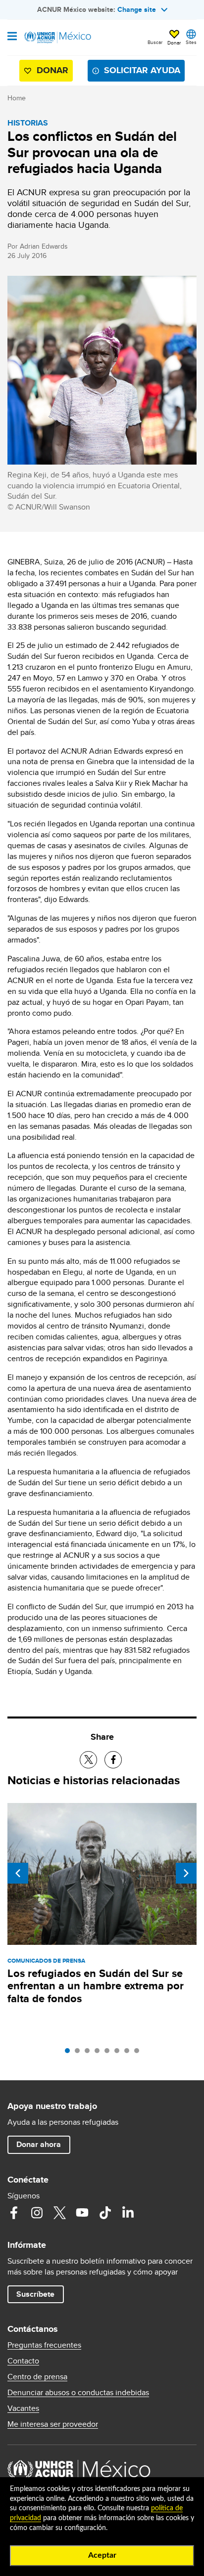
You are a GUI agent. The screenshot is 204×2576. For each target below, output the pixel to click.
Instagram (37, 2213)
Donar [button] (174, 43)
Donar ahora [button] (39, 2144)
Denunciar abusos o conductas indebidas (78, 2393)
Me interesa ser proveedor (53, 2424)
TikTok (105, 2213)
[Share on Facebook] (113, 1760)
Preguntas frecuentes (44, 2345)
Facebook (14, 2213)
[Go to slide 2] (80, 2053)
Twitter (59, 2213)
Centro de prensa (37, 2377)
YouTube (82, 2213)
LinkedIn (128, 2213)
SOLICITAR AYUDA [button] (142, 70)
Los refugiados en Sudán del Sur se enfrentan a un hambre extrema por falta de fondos (96, 1986)
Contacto (23, 2361)
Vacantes (23, 2408)
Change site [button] (137, 9)
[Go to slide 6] (119, 2053)
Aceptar (102, 2555)
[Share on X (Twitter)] (88, 1760)
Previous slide (18, 1873)
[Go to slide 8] (139, 2053)
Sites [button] (191, 42)
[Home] (58, 38)
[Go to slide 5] (109, 2053)
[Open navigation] (12, 37)
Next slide (186, 1873)
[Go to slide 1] (70, 2053)
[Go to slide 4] (100, 2053)
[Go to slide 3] (90, 2053)
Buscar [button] (155, 42)
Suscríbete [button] (35, 2294)
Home (17, 98)
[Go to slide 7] (129, 2053)
